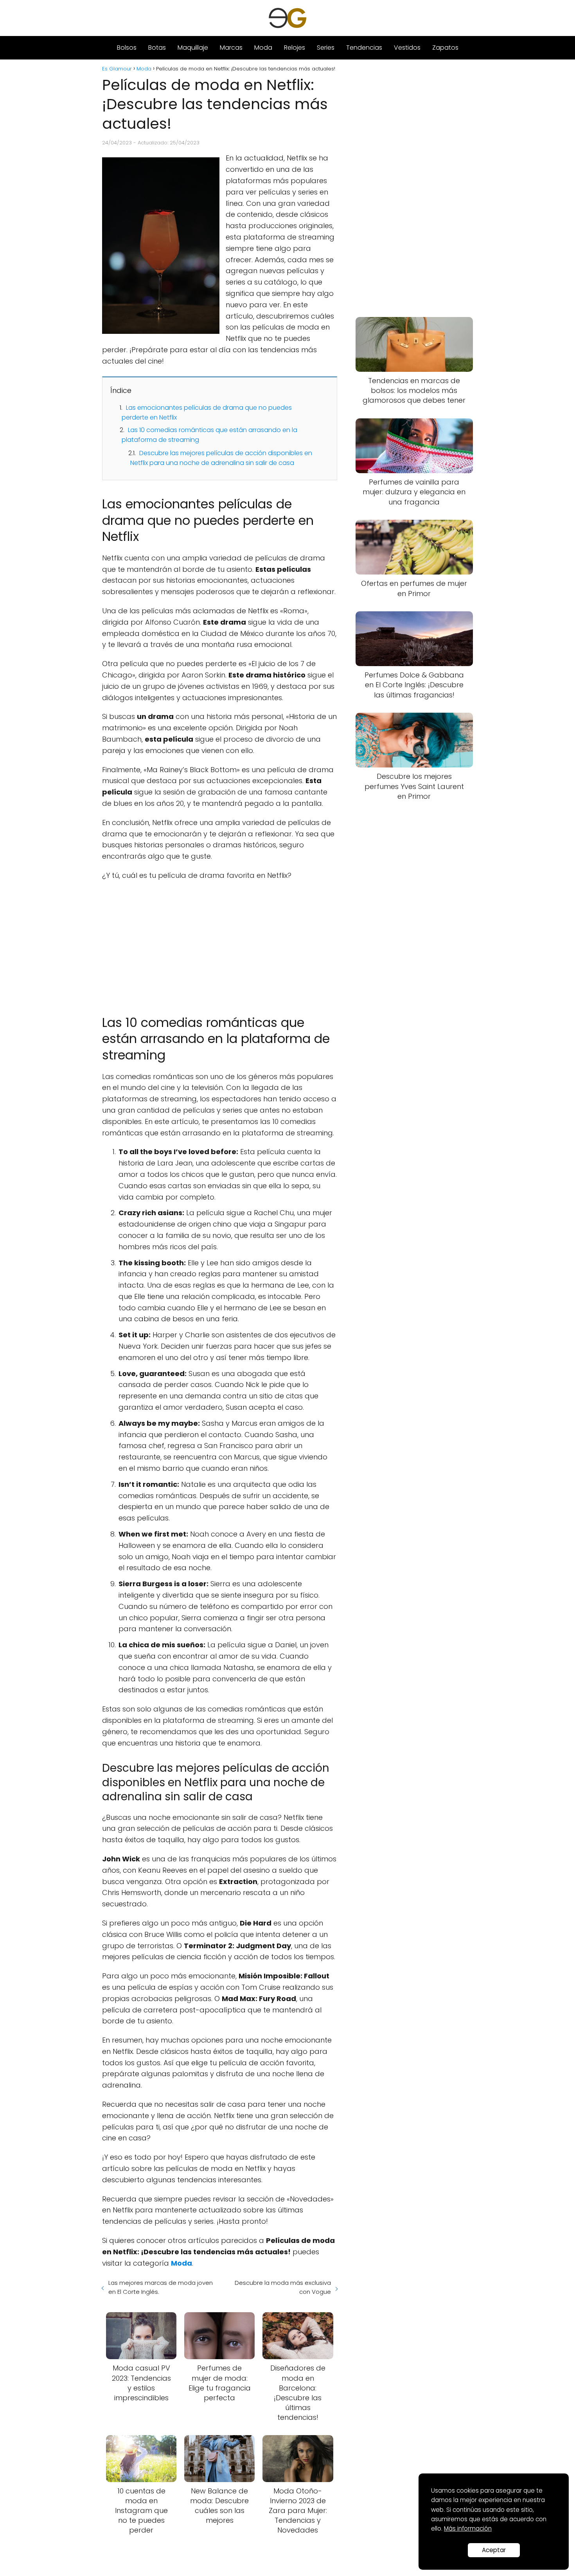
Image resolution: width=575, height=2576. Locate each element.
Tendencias (364, 48)
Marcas (231, 48)
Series (326, 48)
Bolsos (127, 48)
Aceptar (494, 2550)
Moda (263, 48)
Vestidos (407, 48)
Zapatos (445, 48)
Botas (157, 48)
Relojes (295, 48)
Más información (468, 2528)
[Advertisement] (220, 944)
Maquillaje (193, 48)
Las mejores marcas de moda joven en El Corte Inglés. (161, 2287)
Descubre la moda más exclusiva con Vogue (283, 2287)
